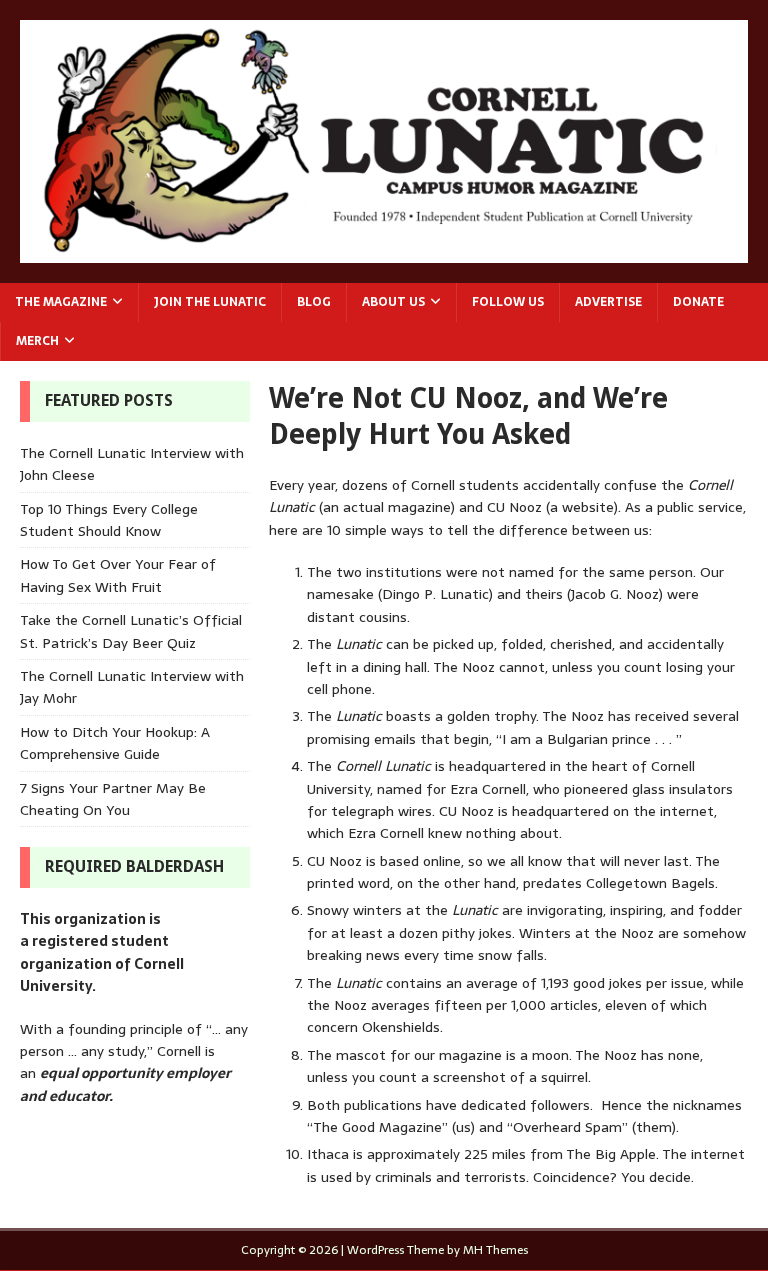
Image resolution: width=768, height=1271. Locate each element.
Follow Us (508, 302)
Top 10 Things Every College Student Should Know (109, 520)
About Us (393, 302)
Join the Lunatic (210, 302)
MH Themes (495, 1250)
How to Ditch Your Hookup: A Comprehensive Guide (115, 743)
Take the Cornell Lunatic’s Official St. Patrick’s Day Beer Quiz (131, 631)
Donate (698, 302)
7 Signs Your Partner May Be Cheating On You (113, 799)
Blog (314, 302)
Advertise (608, 302)
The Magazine (61, 302)
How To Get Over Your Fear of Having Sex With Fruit (118, 575)
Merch (37, 341)
